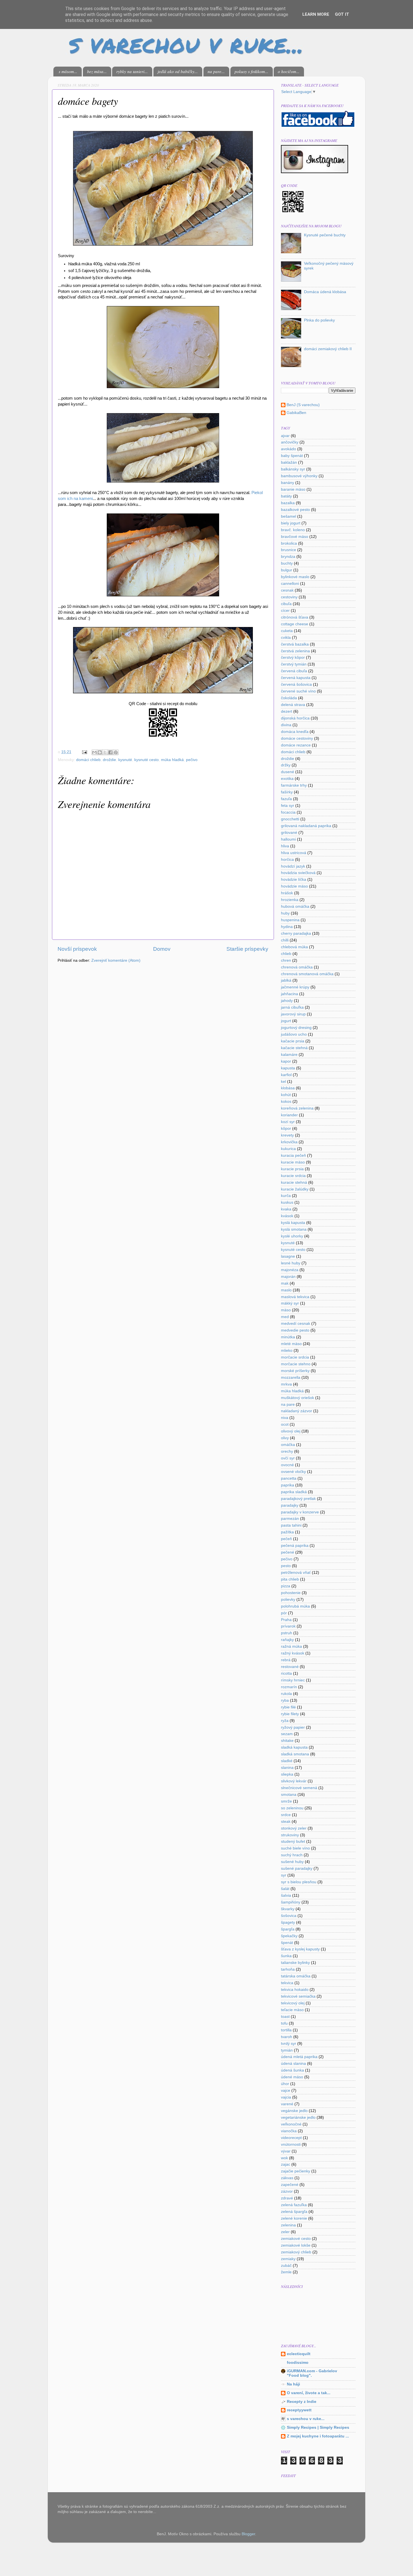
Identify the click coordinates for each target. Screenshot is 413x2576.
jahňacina (290, 994)
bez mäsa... (97, 71)
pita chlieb (290, 1579)
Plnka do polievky (319, 320)
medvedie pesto (295, 1330)
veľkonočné (291, 2124)
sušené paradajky (297, 1868)
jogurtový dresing (296, 1028)
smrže (286, 1801)
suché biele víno (295, 1848)
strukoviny (290, 1835)
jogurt (286, 1021)
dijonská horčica (295, 718)
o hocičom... (289, 71)
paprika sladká (294, 1492)
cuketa (287, 631)
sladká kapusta (294, 1747)
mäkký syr (290, 1303)
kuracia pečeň (293, 1155)
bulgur (287, 570)
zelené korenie (294, 2218)
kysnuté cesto (147, 760)
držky (286, 765)
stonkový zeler (294, 1828)
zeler (285, 2232)
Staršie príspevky (247, 949)
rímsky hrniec (293, 1680)
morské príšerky (295, 1371)
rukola (286, 1694)
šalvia (286, 1895)
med (285, 1317)
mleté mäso (291, 1344)
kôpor (286, 1129)
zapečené (290, 2185)
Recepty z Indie (302, 2402)
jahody (287, 1001)
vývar (286, 2151)
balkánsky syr (293, 469)
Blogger (248, 2534)
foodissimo (298, 2363)
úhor (285, 2084)
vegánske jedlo (294, 2111)
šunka (286, 1956)
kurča (286, 1196)
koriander (289, 1115)
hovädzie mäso (294, 886)
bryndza (288, 557)
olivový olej (291, 1431)
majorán (288, 1277)
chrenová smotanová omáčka (307, 974)
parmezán (290, 1519)
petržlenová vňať (296, 1573)
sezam (287, 1734)
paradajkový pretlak (298, 1499)
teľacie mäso (292, 2010)
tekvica (287, 1983)
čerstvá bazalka (295, 644)
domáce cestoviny (297, 738)
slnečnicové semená (299, 1788)
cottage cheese (295, 624)
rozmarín (289, 1687)
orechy (287, 1451)
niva (285, 1418)
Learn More (316, 14)
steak (286, 1822)
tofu (284, 2023)
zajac (286, 2164)
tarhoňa (288, 1969)
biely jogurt (291, 523)
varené (287, 2104)
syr (284, 1875)
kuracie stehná (294, 1182)
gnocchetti (290, 819)
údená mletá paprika (299, 2057)
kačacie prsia (293, 1041)
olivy (285, 1438)
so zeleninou (292, 1808)
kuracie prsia (292, 1169)
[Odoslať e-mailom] (94, 752)
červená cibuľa (294, 671)
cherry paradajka (296, 933)
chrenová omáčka (297, 967)
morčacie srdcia (295, 1357)
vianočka (289, 2131)
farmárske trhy (294, 785)
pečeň (286, 1539)
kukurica (288, 1149)
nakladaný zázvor (297, 1411)
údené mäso (292, 2077)
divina (286, 725)
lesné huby (291, 1263)
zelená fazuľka (294, 2205)
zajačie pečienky (296, 2171)
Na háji (293, 2384)
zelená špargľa (294, 2212)
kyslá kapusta (293, 1223)
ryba (285, 1700)
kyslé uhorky (292, 1236)
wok (284, 2158)
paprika (288, 1485)
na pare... (216, 71)
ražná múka (291, 1646)
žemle (286, 2272)
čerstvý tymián (294, 664)
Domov (162, 949)
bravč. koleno (293, 530)
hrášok (287, 893)
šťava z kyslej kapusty (300, 1949)
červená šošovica (296, 684)
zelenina (288, 2225)
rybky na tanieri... (132, 71)
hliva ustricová (294, 853)
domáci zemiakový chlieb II (328, 349)
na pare (288, 1404)
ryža (285, 1721)
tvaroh (287, 2037)
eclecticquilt (299, 2354)
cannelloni (290, 584)
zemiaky (288, 2259)
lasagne (288, 1256)
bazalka (288, 503)
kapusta (288, 1068)
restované (290, 1667)
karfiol (286, 1075)
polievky (288, 1600)
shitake (287, 1741)
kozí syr (288, 1122)
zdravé (287, 2198)
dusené (288, 772)
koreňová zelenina (297, 1108)
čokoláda (289, 698)
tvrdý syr (289, 2044)
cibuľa (286, 604)
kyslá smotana (294, 1229)
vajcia (286, 2097)
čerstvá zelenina (295, 651)
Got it (342, 14)
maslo (286, 1290)
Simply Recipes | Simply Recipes (318, 2427)
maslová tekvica (295, 1297)
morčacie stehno (296, 1364)
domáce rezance (296, 745)
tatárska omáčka (296, 1976)
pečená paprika (295, 1546)
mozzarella (291, 1378)
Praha (286, 1620)
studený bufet (293, 1842)
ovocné (287, 1465)
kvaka (286, 1209)
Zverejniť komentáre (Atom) (116, 960)
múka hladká (172, 760)
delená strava (293, 705)
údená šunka (292, 2070)
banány (288, 483)
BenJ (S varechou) (303, 405)
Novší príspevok (77, 949)
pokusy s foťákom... (251, 71)
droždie (109, 760)
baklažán (289, 462)
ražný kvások (293, 1653)
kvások (287, 1216)
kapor (286, 1061)
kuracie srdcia (293, 1176)
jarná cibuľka (292, 1007)
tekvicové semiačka (298, 1996)
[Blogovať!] (100, 752)
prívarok (288, 1626)
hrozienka (290, 900)
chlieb (286, 954)
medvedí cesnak (296, 1324)
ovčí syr (288, 1458)
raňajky (287, 1640)
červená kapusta (296, 678)
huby (285, 913)
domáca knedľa (295, 732)
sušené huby (292, 1862)
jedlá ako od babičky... (178, 71)
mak (285, 1283)
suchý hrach (292, 1855)
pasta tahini (291, 1525)
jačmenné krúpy (295, 987)
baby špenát (292, 456)
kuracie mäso (293, 1162)
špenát (287, 1943)
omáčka (288, 1445)
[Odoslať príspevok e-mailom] (84, 752)
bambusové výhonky (299, 476)
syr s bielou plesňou (299, 1882)
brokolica (289, 543)
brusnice (289, 550)
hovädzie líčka (294, 880)
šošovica (289, 1916)
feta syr (288, 806)
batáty (286, 496)
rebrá (286, 1660)
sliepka (287, 1774)
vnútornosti (291, 2144)
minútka (288, 1337)
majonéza (290, 1270)
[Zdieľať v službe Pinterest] (116, 752)
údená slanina (293, 2064)
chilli (285, 940)
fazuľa (286, 799)
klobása (288, 1088)
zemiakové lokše (296, 2245)
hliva (285, 846)
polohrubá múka (295, 1606)
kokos (286, 1102)
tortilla (286, 2030)
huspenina (290, 920)
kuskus (287, 1202)
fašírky (287, 792)
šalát (285, 1889)
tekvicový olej (293, 2003)
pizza (286, 1586)
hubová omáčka (295, 906)
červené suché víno (298, 691)
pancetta (289, 1478)
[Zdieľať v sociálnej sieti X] (105, 752)
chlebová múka (294, 947)
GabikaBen (296, 413)
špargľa (288, 1929)
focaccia (288, 812)
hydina (287, 927)
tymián (287, 2050)
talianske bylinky (295, 1963)
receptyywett (299, 2410)
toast (285, 2017)
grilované (289, 833)
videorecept (291, 2138)
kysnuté (125, 760)
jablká (286, 980)
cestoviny (289, 597)
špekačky (289, 1936)
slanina (287, 1768)
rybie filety (290, 1714)
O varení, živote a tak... (309, 2393)
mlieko (287, 1351)
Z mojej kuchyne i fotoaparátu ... (318, 2436)
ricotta (286, 1673)
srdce (286, 1815)
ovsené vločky (293, 1472)
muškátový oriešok (298, 1398)
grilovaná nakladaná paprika (306, 826)
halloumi (288, 839)
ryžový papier (293, 1727)
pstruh (287, 1633)
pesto (286, 1566)
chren (286, 960)
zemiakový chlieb (296, 2252)
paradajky (290, 1505)
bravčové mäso (295, 537)
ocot (285, 1424)
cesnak (287, 590)
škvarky (288, 1909)
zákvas (287, 2178)
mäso (286, 1310)
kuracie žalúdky (295, 1189)
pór (284, 1613)
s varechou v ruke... (306, 2419)
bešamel (289, 516)
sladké (287, 1761)
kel (283, 1082)
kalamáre (289, 1055)
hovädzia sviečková (298, 873)
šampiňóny (291, 1902)
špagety (288, 1922)
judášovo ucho (294, 1034)
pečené (288, 1552)
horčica (287, 860)
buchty (287, 563)
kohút (286, 1095)
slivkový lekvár (294, 1781)
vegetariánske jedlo (298, 2117)
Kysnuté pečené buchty (325, 235)
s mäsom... (68, 71)
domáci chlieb (88, 760)
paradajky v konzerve (300, 1512)
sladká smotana (295, 1754)
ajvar (285, 436)
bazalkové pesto (295, 510)
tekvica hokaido (295, 1990)
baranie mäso (293, 489)
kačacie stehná (294, 1048)
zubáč (286, 2266)
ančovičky (290, 442)
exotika (287, 779)
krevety (287, 1135)
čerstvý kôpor (293, 657)
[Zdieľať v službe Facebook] (110, 752)
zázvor (287, 2191)
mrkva (286, 1384)
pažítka (287, 1532)
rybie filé (288, 1707)
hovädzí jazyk (293, 866)
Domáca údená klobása (325, 292)
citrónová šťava (295, 617)
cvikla (286, 638)
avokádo (289, 449)
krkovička (289, 1142)
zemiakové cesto (296, 2239)
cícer (285, 611)
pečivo (192, 760)
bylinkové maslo (295, 577)
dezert (287, 711)
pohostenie (291, 1593)
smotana (289, 1795)
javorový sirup (293, 1014)
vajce (286, 2091)
